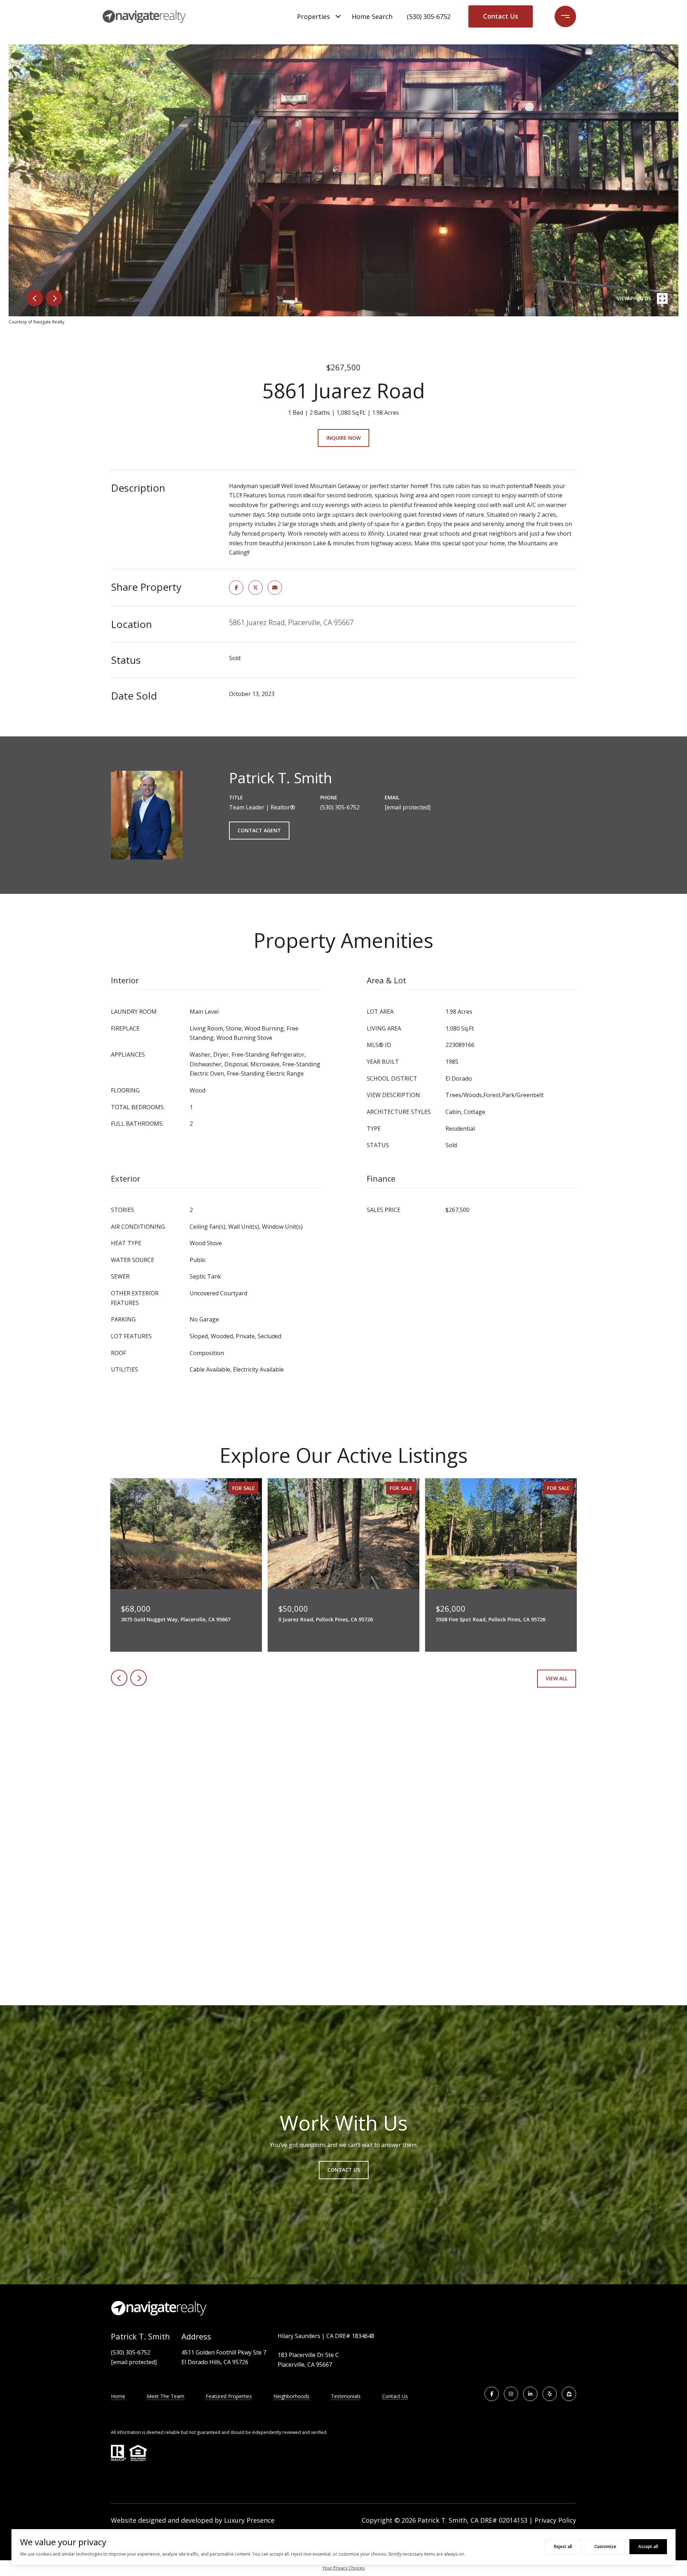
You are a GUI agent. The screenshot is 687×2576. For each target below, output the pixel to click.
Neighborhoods (291, 2396)
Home (118, 2396)
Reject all (563, 2546)
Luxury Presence (249, 2520)
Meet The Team (165, 2396)
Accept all (648, 2546)
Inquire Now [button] (343, 438)
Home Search (372, 16)
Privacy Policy (555, 2520)
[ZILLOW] (569, 2394)
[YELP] (550, 2394)
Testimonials (346, 2396)
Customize (605, 2546)
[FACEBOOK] (492, 2394)
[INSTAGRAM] (511, 2394)
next (54, 298)
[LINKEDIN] (530, 2394)
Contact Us (395, 2397)
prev (35, 298)
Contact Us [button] (501, 16)
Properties (313, 16)
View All (557, 1678)
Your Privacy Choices (343, 2568)
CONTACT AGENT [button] (259, 830)
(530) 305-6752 (429, 16)
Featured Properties (229, 2396)
